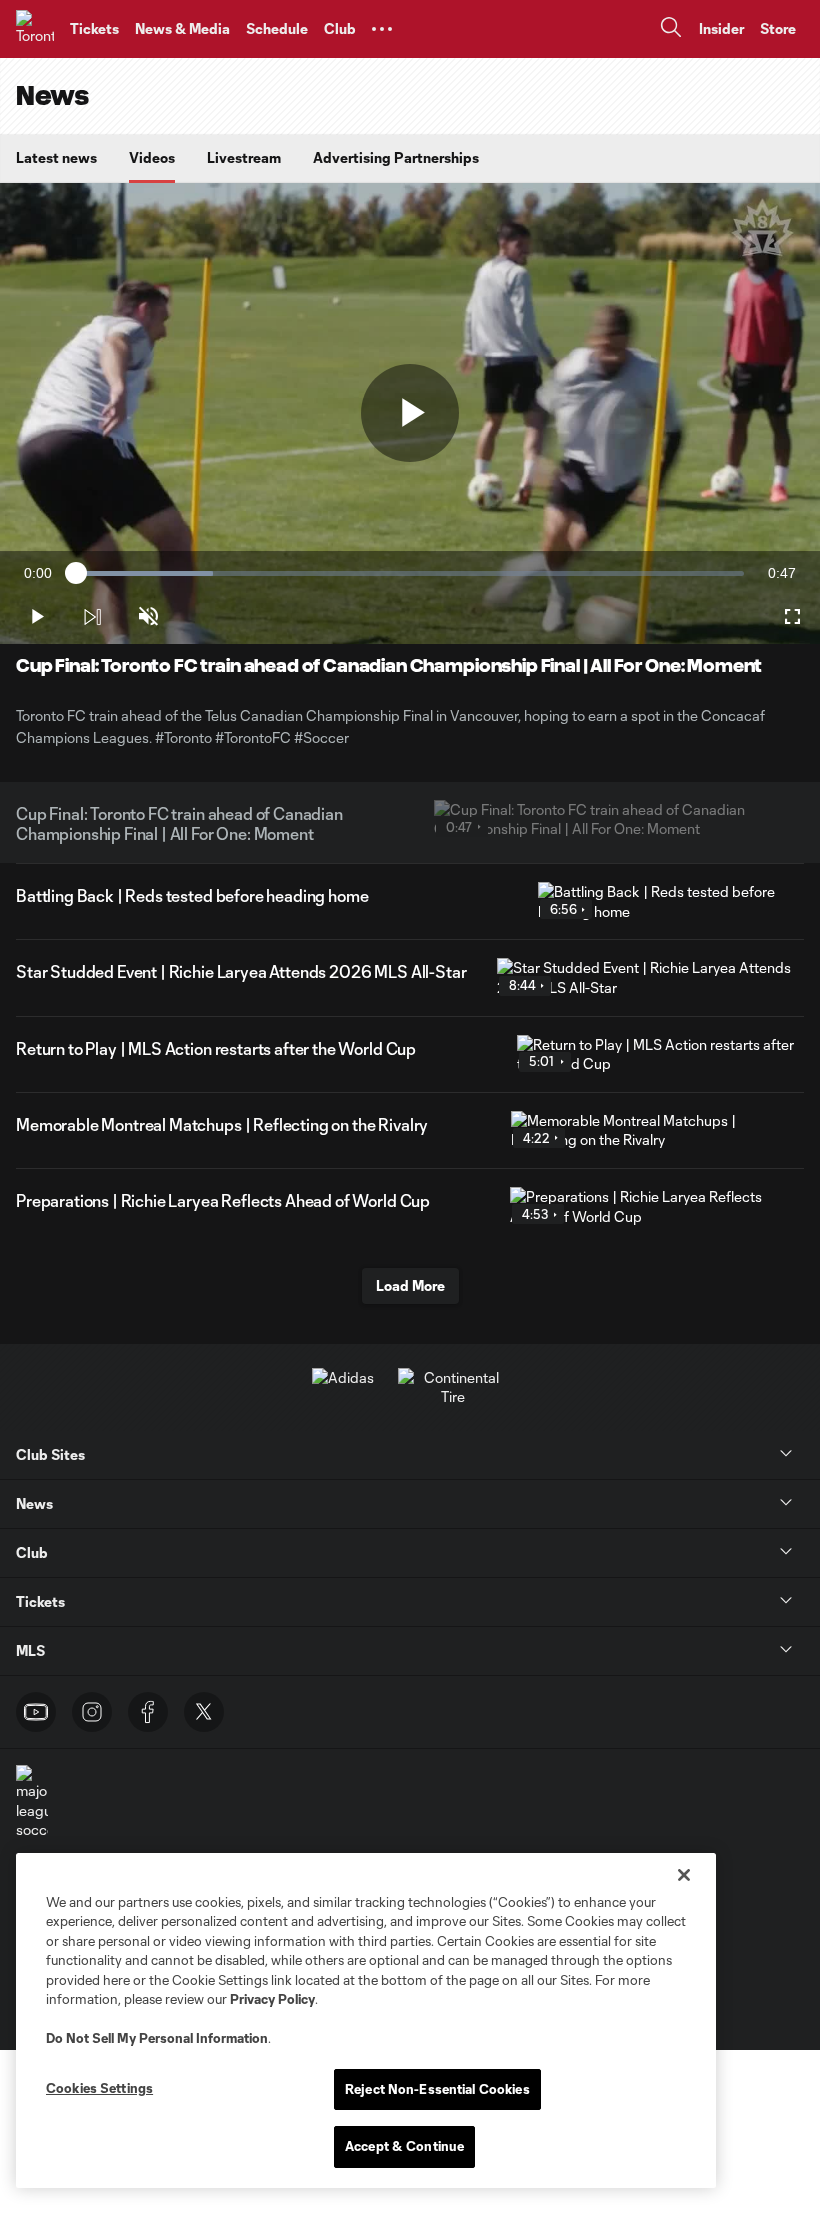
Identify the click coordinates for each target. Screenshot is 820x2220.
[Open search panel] (671, 29)
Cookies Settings (99, 2088)
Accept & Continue (404, 2146)
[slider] (410, 573)
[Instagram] (92, 1712)
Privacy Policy (272, 1999)
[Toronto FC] (35, 29)
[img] (92, 617)
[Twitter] (204, 1712)
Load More (410, 1285)
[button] (382, 29)
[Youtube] (36, 1712)
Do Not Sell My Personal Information (157, 2038)
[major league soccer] (32, 1802)
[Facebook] (148, 1712)
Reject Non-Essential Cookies (437, 2089)
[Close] (684, 1875)
